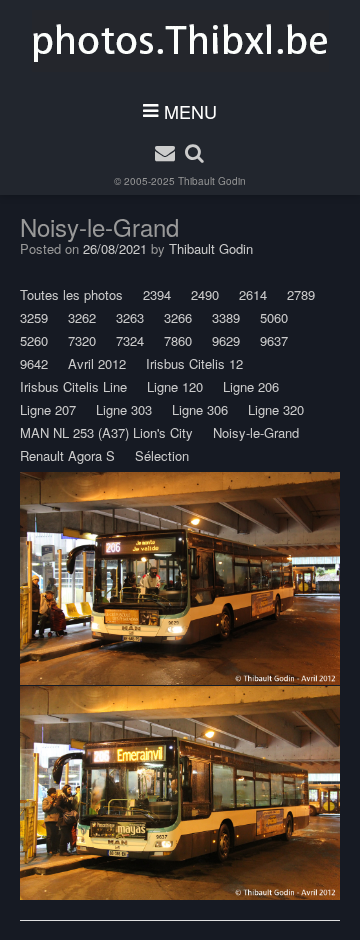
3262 (82, 317)
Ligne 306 (200, 409)
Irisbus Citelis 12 (194, 363)
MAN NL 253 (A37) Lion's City (106, 432)
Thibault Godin (212, 181)
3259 (34, 317)
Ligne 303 (124, 409)
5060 (274, 317)
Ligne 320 (276, 409)
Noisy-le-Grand (256, 432)
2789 (301, 294)
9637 (274, 340)
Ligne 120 (175, 386)
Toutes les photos (71, 294)
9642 (34, 363)
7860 (178, 340)
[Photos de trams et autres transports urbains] (180, 41)
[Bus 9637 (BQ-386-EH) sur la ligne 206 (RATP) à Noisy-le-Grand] (180, 793)
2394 (157, 294)
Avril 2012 (97, 363)
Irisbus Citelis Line (73, 386)
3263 (130, 317)
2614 (253, 294)
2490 (205, 294)
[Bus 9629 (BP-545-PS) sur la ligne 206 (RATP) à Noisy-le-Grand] (180, 579)
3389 (226, 317)
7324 (130, 340)
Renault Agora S (67, 455)
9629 (226, 340)
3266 (178, 317)
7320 (82, 340)
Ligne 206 (251, 386)
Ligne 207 (48, 409)
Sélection (162, 455)
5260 (34, 340)
